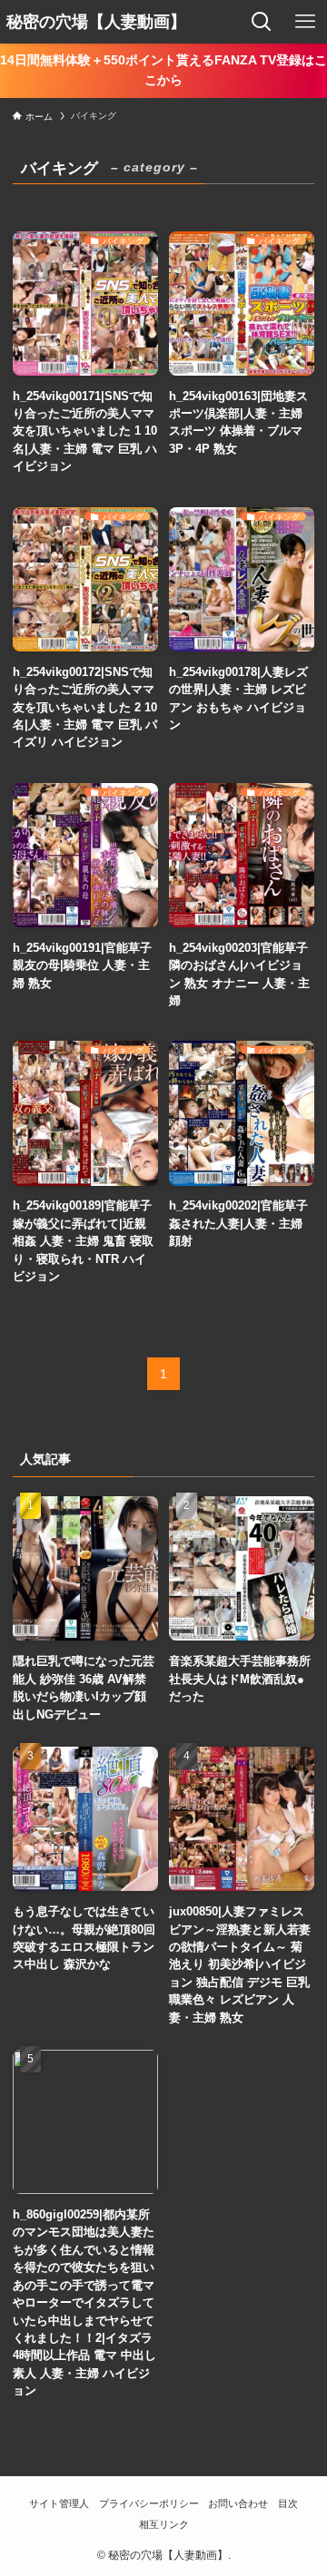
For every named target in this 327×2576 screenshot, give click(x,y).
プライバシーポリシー (149, 2503)
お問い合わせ (238, 2503)
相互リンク (164, 2524)
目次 (288, 2503)
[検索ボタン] (262, 22)
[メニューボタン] (305, 22)
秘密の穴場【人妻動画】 (96, 22)
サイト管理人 (59, 2503)
